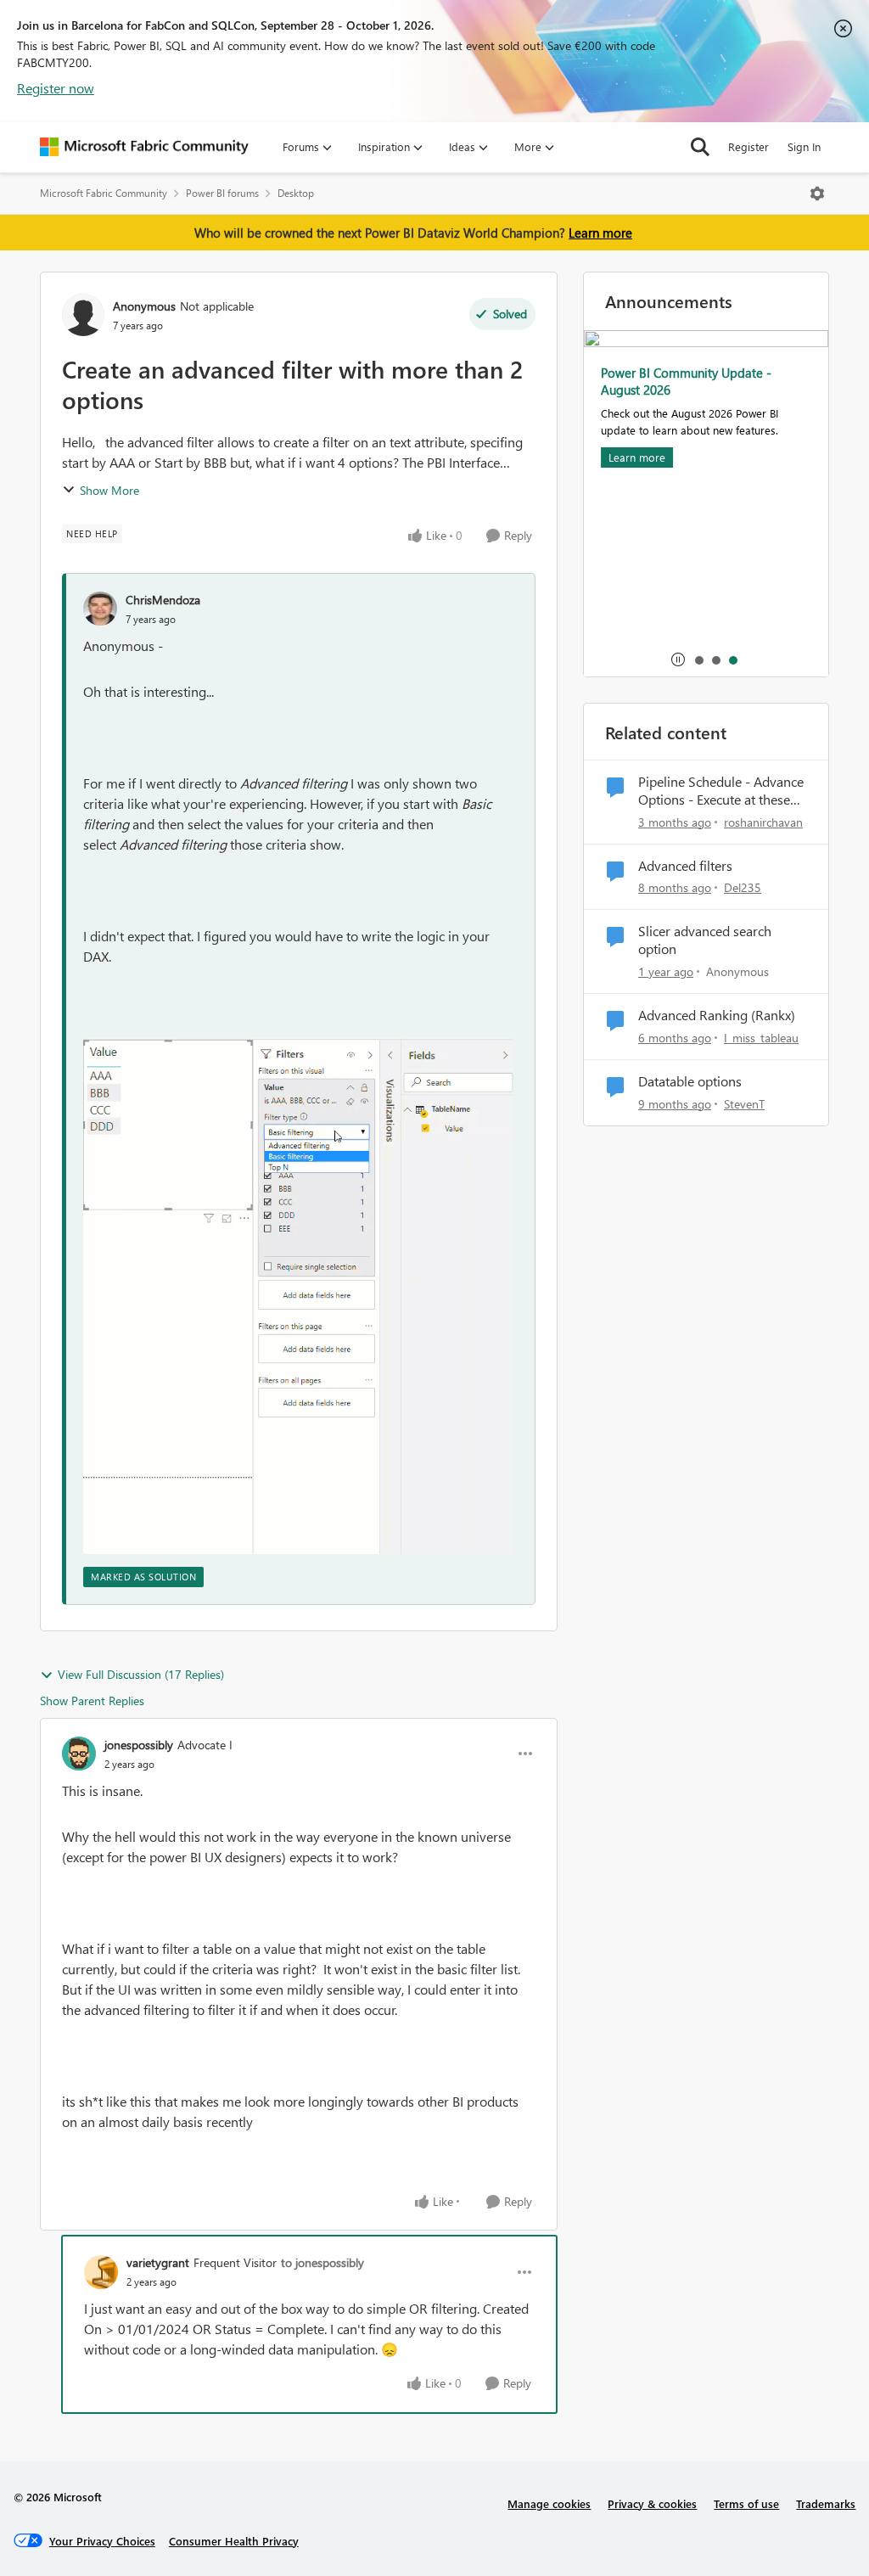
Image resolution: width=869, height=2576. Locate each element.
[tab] (698, 659)
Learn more (600, 233)
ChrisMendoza (163, 600)
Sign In (804, 146)
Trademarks (826, 2503)
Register (748, 146)
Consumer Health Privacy (234, 2541)
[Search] (700, 147)
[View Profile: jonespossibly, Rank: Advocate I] (79, 1754)
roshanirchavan (763, 822)
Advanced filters (685, 866)
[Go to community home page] (144, 147)
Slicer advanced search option (705, 940)
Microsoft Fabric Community (104, 193)
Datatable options (690, 1081)
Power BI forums (222, 193)
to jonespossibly (322, 2262)
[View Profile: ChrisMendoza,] (100, 609)
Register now (56, 88)
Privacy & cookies (652, 2503)
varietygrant (158, 2262)
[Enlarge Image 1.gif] (298, 1296)
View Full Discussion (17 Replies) (141, 1674)
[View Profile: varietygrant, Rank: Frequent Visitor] (101, 2272)
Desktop (296, 193)
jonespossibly (139, 1745)
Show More (109, 490)
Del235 (743, 887)
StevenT (744, 1104)
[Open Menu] (817, 194)
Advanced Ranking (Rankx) (717, 1015)
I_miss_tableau (761, 1038)
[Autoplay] (678, 659)
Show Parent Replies (92, 1700)
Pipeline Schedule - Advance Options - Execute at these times (721, 791)
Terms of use (746, 2503)
